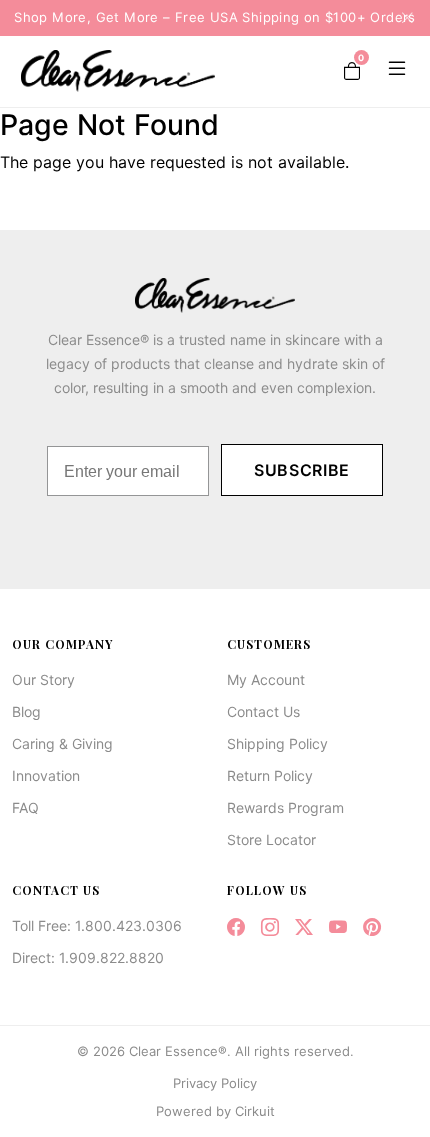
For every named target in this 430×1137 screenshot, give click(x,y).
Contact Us (263, 711)
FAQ (25, 807)
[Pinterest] (372, 926)
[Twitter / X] (304, 926)
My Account (266, 679)
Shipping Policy (277, 743)
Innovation (46, 775)
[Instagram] (270, 926)
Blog (26, 711)
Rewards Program (285, 807)
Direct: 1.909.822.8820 (88, 957)
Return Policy (270, 775)
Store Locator (271, 839)
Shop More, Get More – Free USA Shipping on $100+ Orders (214, 17)
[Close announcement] (401, 18)
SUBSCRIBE (302, 470)
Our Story (43, 679)
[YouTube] (338, 926)
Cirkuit (255, 1111)
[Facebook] (236, 926)
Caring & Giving (62, 743)
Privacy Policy (215, 1083)
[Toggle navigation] (393, 71)
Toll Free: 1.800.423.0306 (97, 925)
